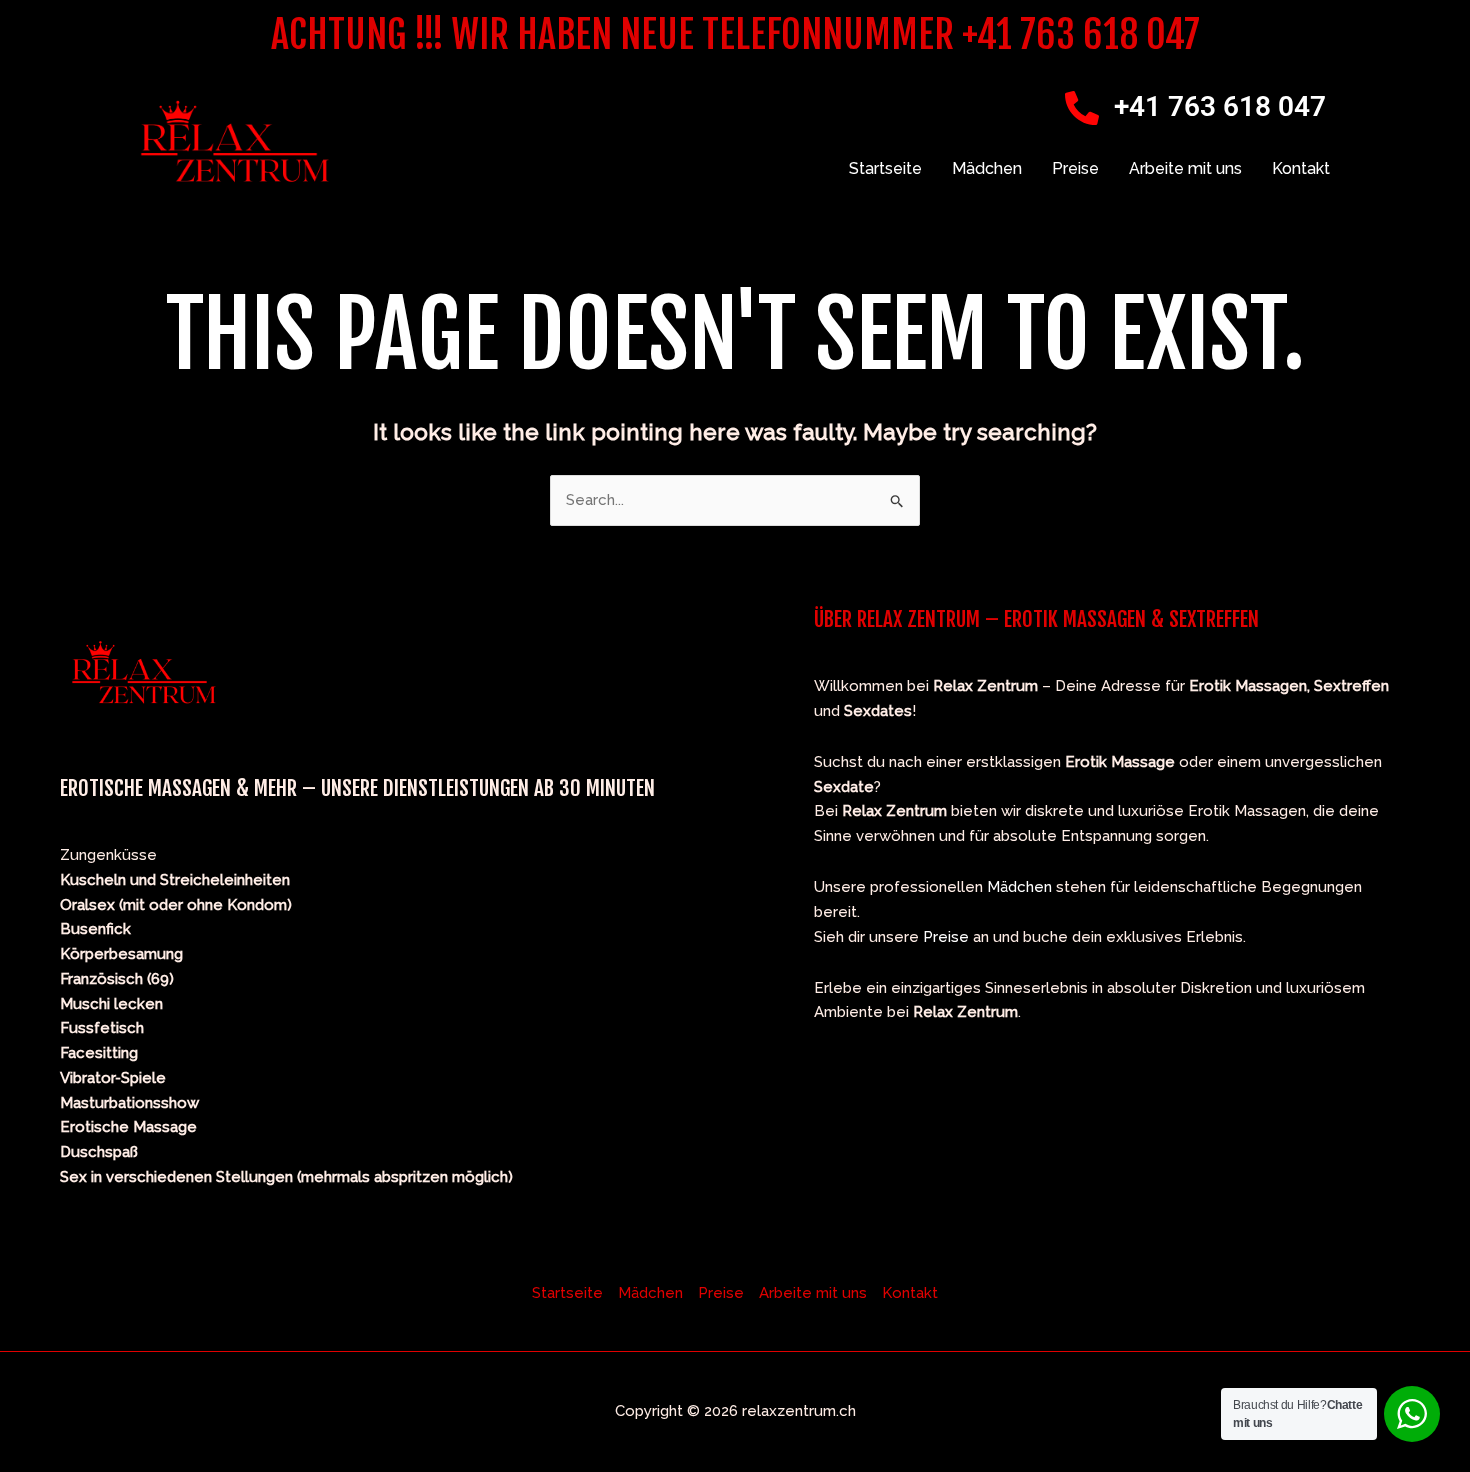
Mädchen (987, 168)
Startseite (885, 168)
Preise (1075, 168)
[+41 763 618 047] (1082, 108)
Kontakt (1301, 168)
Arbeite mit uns (1185, 168)
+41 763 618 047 (1220, 106)
